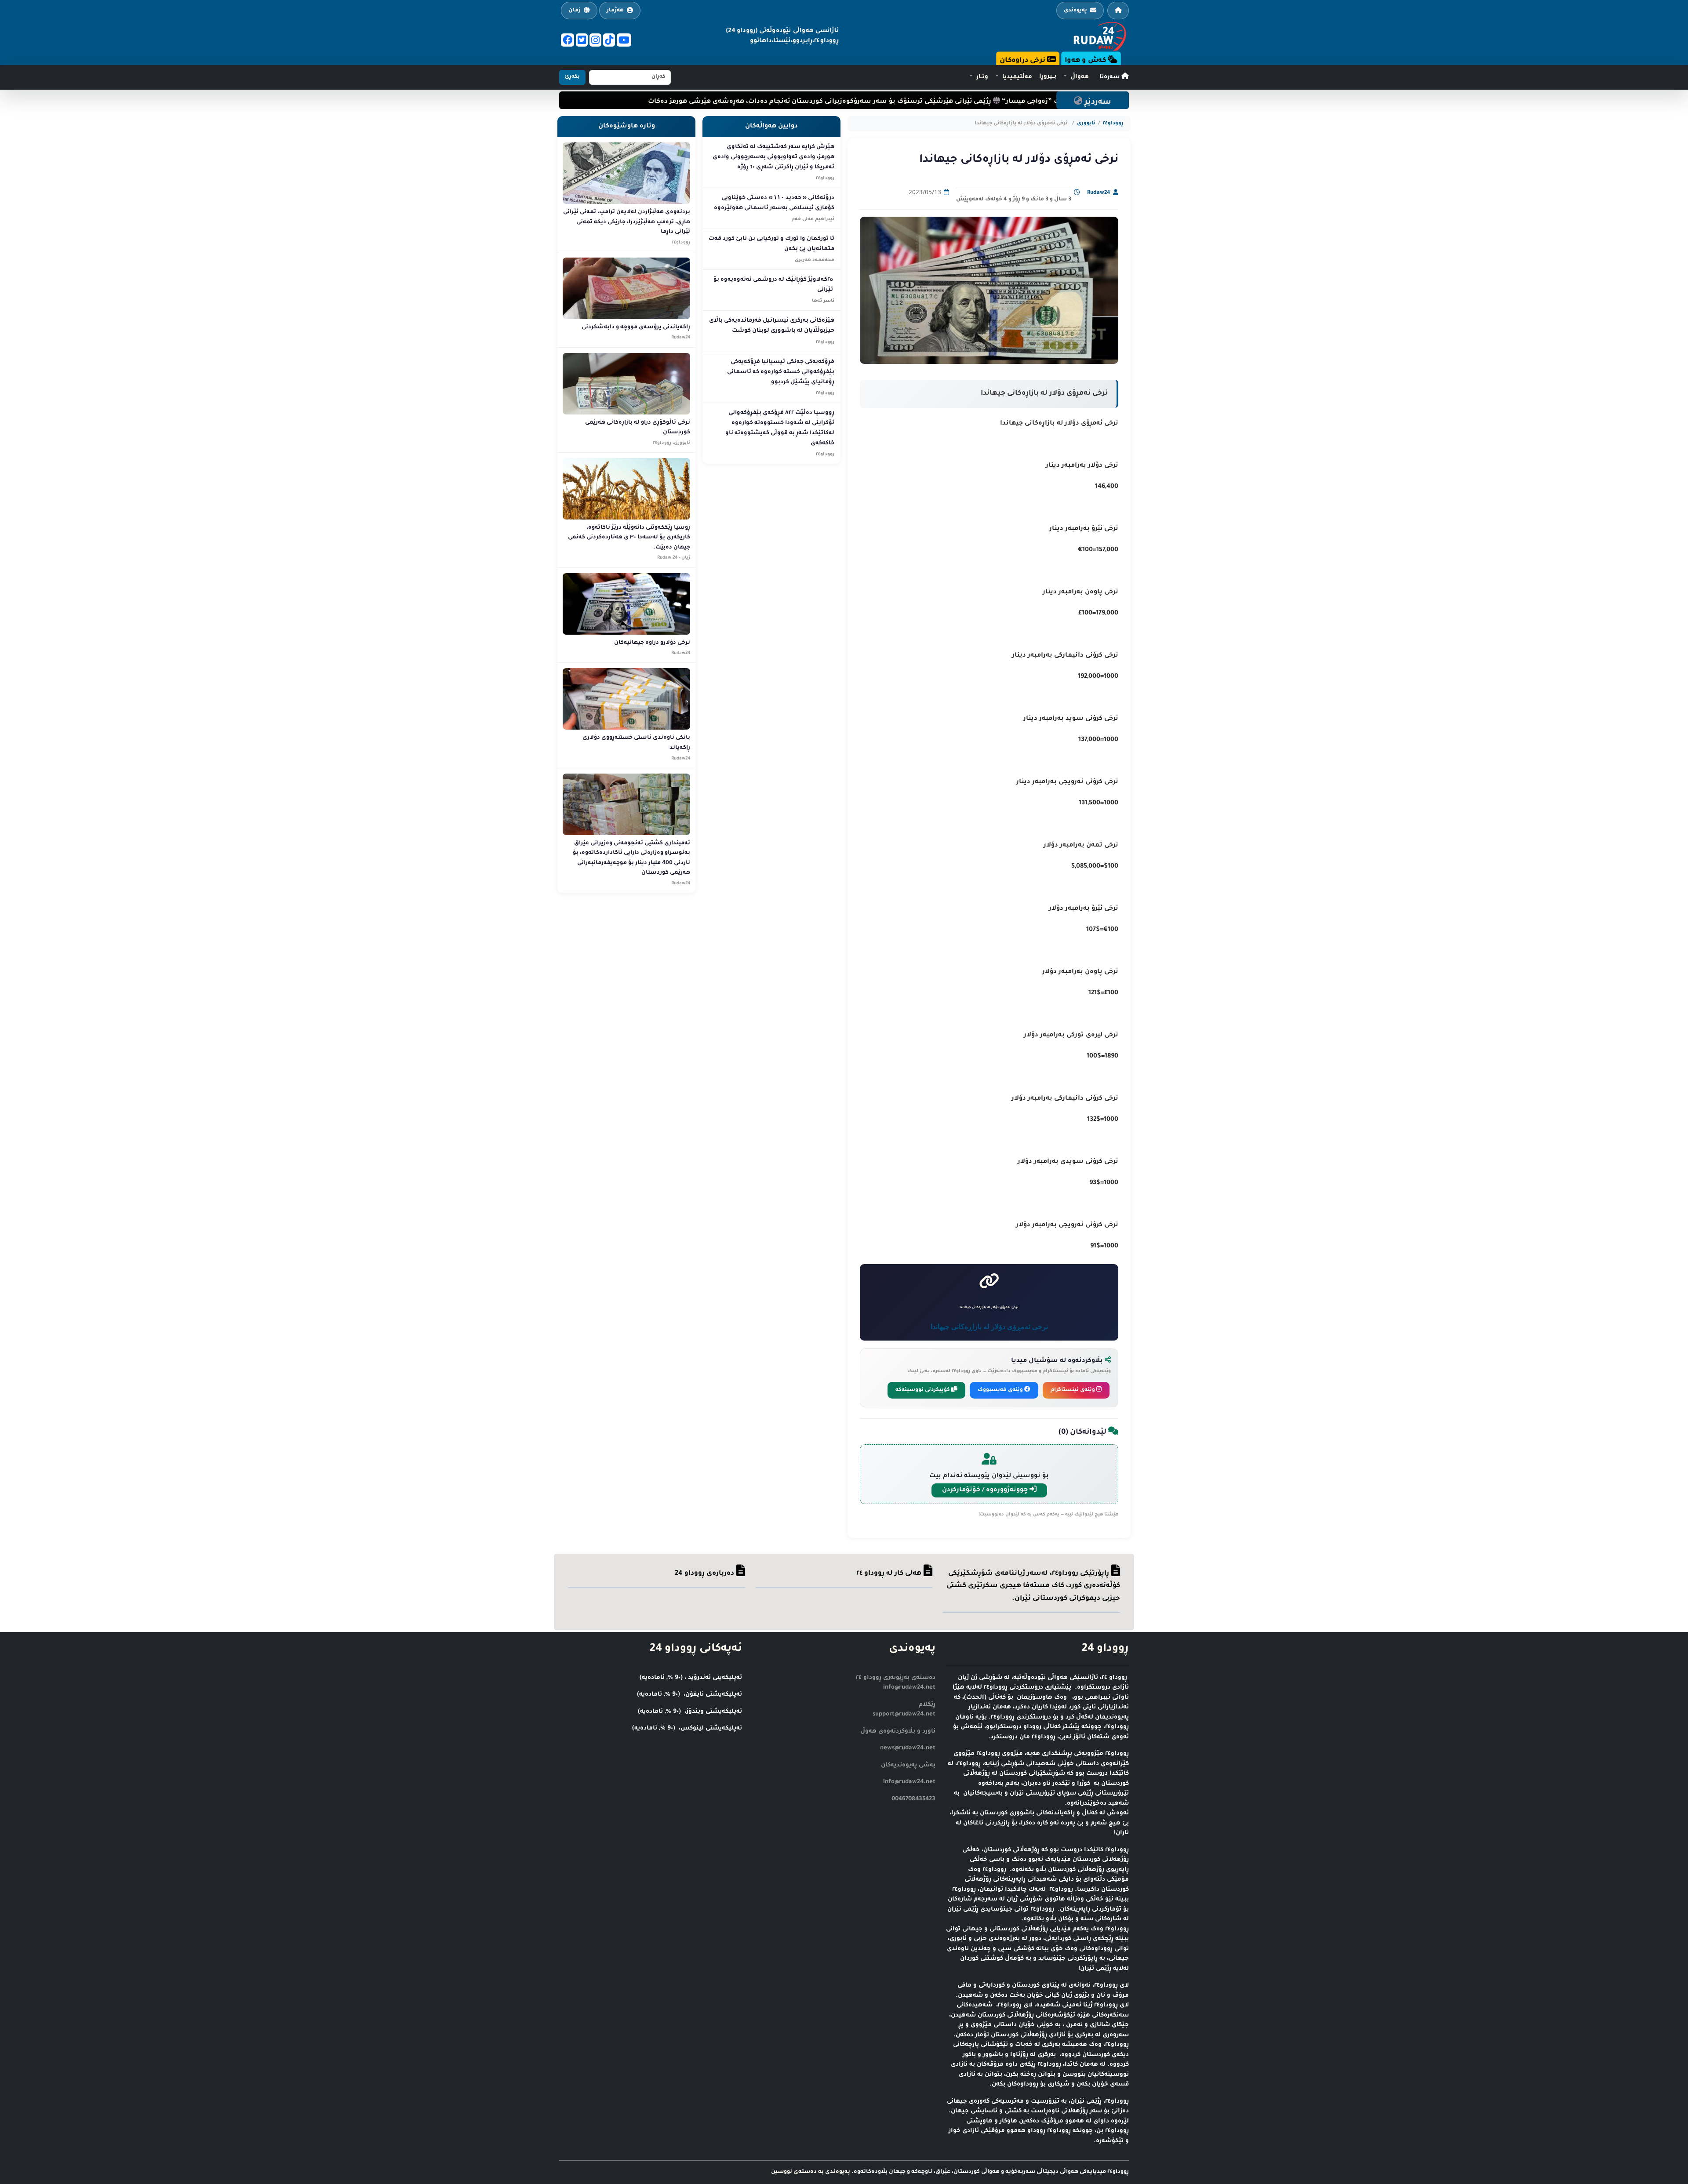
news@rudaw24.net (908, 1748)
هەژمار (615, 11)
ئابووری (1086, 124)
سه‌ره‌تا (1110, 77)
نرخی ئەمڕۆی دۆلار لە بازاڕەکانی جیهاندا (989, 1326)
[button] (1076, 77)
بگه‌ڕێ (572, 77)
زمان (575, 11)
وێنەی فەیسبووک (1001, 1390)
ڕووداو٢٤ (1113, 124)
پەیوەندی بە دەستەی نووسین (811, 2172)
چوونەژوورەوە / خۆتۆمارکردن (986, 1490)
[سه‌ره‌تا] (1118, 11)
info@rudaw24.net (909, 1782)
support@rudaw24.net (904, 1714)
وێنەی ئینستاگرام (1073, 1390)
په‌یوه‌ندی (1075, 11)
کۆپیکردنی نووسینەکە (923, 1390)
